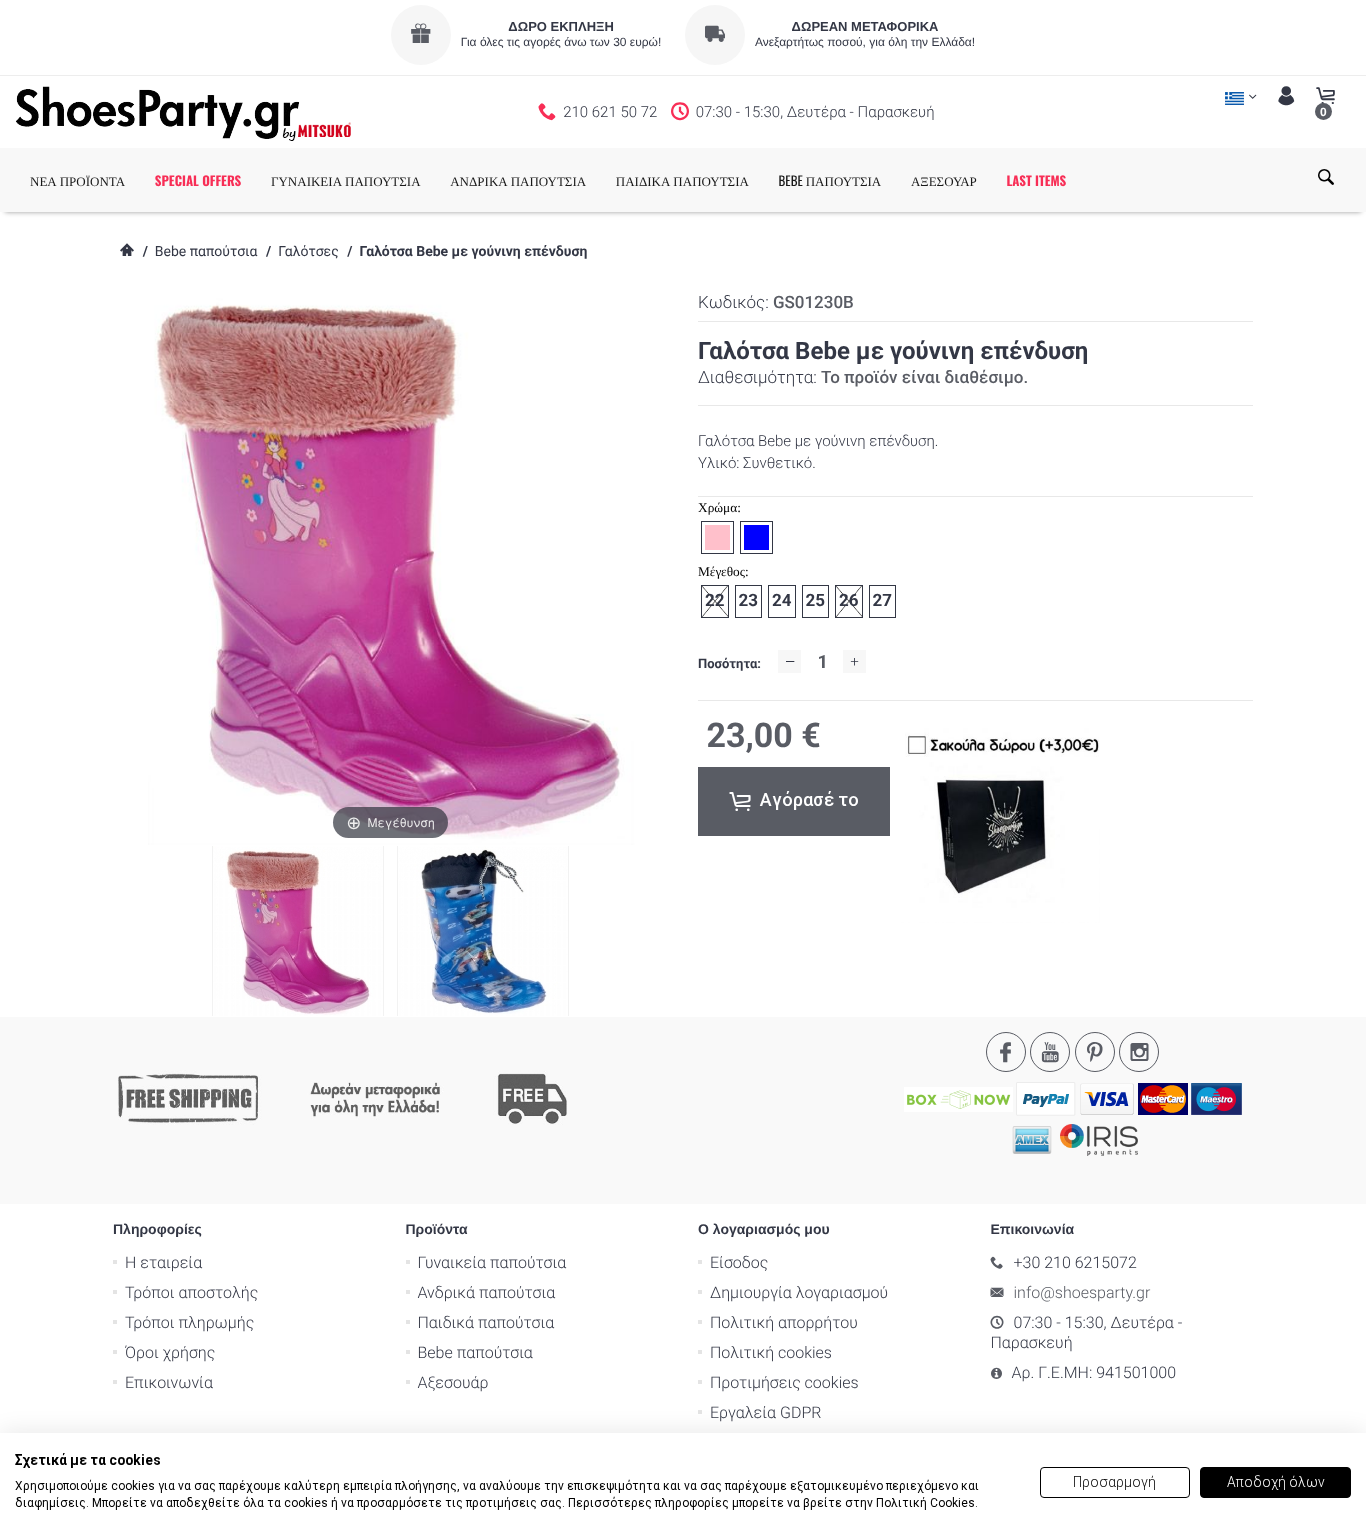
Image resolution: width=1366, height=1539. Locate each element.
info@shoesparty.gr (1082, 1292)
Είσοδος (739, 1262)
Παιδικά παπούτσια (486, 1322)
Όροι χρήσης (170, 1352)
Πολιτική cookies (771, 1352)
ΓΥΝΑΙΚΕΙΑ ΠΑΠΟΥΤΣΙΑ (346, 180)
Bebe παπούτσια (206, 252)
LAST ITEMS (1036, 180)
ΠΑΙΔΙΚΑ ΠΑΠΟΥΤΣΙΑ (682, 180)
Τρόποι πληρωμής (189, 1322)
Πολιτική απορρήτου (784, 1322)
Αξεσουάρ (453, 1382)
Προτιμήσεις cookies (784, 1382)
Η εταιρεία (163, 1262)
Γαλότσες (308, 252)
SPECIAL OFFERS (198, 180)
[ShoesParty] (183, 112)
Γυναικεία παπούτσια (492, 1262)
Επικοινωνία (169, 1382)
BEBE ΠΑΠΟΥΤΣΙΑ (830, 180)
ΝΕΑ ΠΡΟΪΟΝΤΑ (77, 180)
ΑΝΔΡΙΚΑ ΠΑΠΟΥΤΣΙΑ (518, 180)
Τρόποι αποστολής (191, 1292)
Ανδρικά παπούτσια (487, 1292)
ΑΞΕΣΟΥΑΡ (944, 180)
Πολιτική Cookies (925, 1503)
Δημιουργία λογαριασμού (799, 1292)
